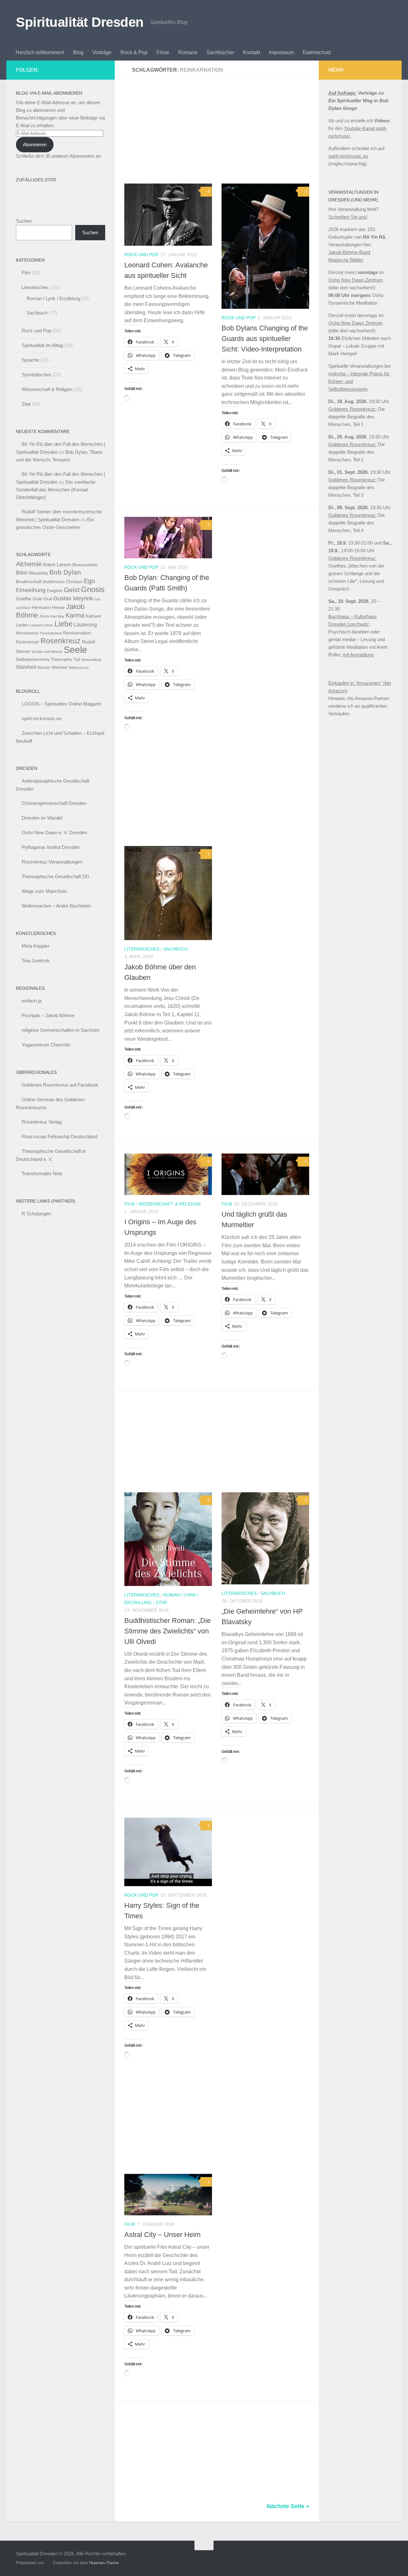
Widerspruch (79, 668)
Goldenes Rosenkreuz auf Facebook (60, 1085)
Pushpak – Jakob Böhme (48, 1015)
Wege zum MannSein (44, 891)
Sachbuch (175, 949)
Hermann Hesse (48, 608)
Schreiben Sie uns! (348, 217)
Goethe (24, 599)
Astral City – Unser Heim (162, 2235)
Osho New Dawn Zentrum (356, 280)
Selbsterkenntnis (33, 659)
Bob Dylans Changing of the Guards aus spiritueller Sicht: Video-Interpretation (265, 339)
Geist (72, 590)
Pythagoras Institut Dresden (51, 847)
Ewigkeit (55, 591)
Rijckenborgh (28, 642)
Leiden (22, 625)
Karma (75, 615)
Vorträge (102, 52)
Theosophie (61, 659)
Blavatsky (39, 573)
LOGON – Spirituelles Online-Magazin (61, 704)
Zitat (162, 1603)
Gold (37, 599)
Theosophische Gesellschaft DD (55, 876)
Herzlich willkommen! (40, 52)
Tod (77, 659)
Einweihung (31, 590)
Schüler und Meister (47, 652)
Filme (163, 52)
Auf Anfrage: (342, 93)
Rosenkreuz (61, 641)
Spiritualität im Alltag (42, 345)
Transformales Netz (42, 1173)
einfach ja (32, 1001)
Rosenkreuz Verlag (42, 1122)
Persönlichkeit (51, 633)
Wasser (44, 668)
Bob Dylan (65, 572)
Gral (48, 599)
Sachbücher (220, 52)
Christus (74, 582)
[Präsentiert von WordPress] (47, 2563)
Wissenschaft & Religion (170, 1204)
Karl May (58, 616)
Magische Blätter (346, 260)
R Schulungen (36, 1214)
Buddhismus (54, 582)
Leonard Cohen (41, 625)
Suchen (24, 221)
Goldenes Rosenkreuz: (352, 409)
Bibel (22, 573)
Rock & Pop (134, 52)
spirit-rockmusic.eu (42, 718)
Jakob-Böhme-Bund (349, 252)
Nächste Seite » (288, 2506)
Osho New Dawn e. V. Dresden (54, 832)
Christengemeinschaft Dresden (54, 803)
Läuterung (85, 625)
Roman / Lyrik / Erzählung (53, 298)
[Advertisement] (222, 136)
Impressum (281, 52)
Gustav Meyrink (73, 598)
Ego (89, 581)
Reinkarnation (77, 633)
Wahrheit (26, 667)
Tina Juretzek (36, 961)
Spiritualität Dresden (80, 22)
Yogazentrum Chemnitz (46, 1045)
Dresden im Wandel (42, 818)
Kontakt (251, 52)
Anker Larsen (57, 564)
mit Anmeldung (358, 655)
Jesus (44, 616)
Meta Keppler (36, 946)
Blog (78, 52)
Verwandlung (91, 660)
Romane (188, 52)
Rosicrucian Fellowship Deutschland (59, 1136)
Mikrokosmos (27, 633)
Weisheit (60, 667)
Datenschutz (317, 52)
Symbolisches (36, 375)
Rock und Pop (141, 255)
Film (130, 1204)
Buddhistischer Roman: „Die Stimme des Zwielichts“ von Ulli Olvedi (168, 1631)
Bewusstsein (85, 565)
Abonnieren (35, 145)
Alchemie (29, 564)
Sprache (30, 360)
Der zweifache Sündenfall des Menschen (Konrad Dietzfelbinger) (56, 490)
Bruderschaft (29, 582)
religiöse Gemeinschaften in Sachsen (60, 1030)
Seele (75, 650)
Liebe (64, 624)
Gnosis (93, 590)
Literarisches (142, 949)
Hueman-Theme (104, 2563)
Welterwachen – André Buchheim (56, 906)
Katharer (94, 616)
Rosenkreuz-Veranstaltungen (52, 862)
